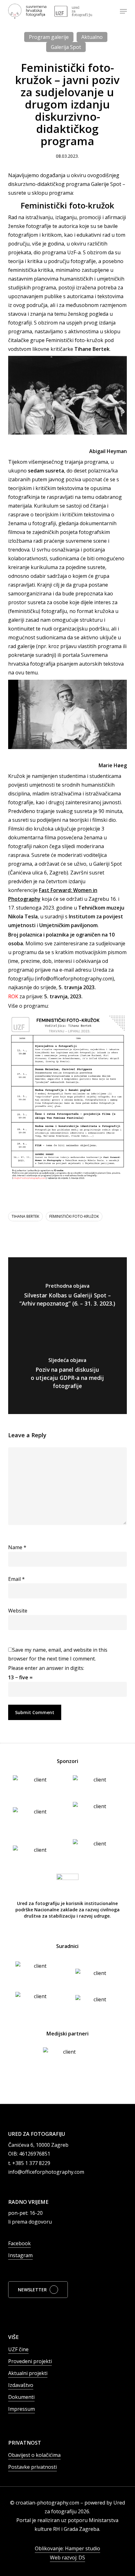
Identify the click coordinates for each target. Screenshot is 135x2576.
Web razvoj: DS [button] (67, 2558)
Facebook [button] (19, 2243)
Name (17, 1547)
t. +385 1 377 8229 (29, 2163)
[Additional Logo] (73, 11)
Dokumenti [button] (21, 2397)
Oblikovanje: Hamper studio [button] (67, 2548)
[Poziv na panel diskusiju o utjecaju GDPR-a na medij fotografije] (67, 1375)
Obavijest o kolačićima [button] (34, 2455)
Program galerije (49, 37)
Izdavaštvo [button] (21, 2385)
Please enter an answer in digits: (46, 1668)
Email (16, 1579)
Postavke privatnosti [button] (32, 2467)
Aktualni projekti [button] (28, 2373)
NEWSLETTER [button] (32, 2290)
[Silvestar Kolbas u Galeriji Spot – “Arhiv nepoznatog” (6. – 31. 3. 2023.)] (67, 1296)
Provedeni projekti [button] (30, 2361)
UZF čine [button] (18, 2349)
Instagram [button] (20, 2255)
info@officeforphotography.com (46, 2172)
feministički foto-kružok (74, 1216)
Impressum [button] (22, 2409)
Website (18, 1611)
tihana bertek (25, 1216)
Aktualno (92, 37)
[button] (123, 11)
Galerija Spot (66, 47)
